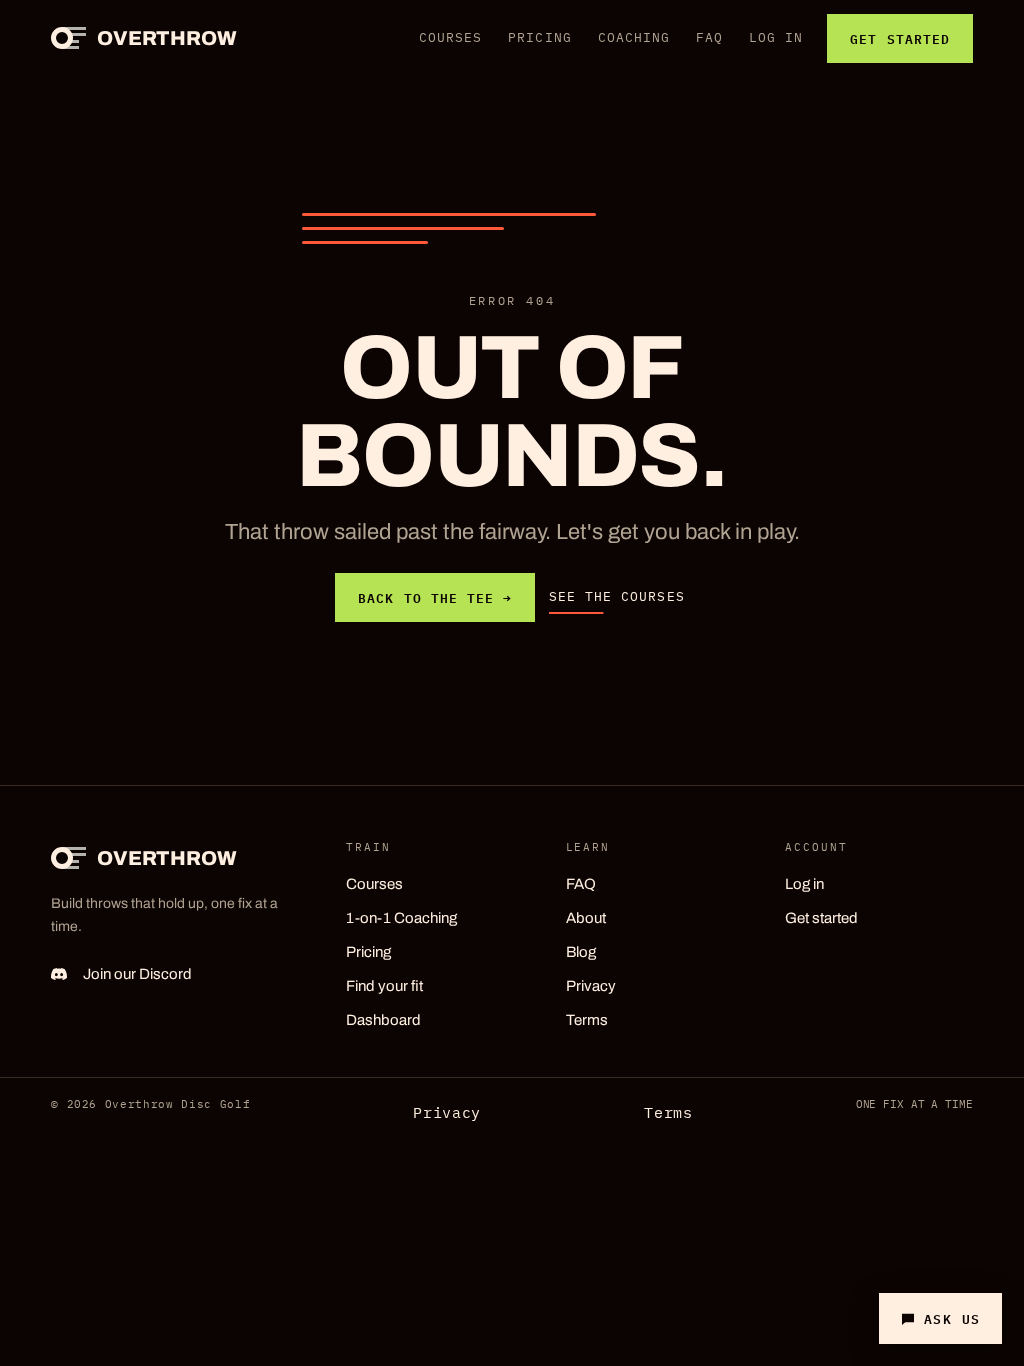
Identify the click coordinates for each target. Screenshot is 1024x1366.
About (586, 918)
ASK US (952, 1318)
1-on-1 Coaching (401, 918)
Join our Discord (137, 974)
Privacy (591, 986)
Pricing (539, 37)
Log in (776, 37)
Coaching (634, 37)
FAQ (709, 37)
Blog (581, 952)
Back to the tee (435, 597)
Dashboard (383, 1020)
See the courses (617, 596)
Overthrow (166, 38)
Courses (450, 37)
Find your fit (384, 986)
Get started (899, 38)
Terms (587, 1020)
